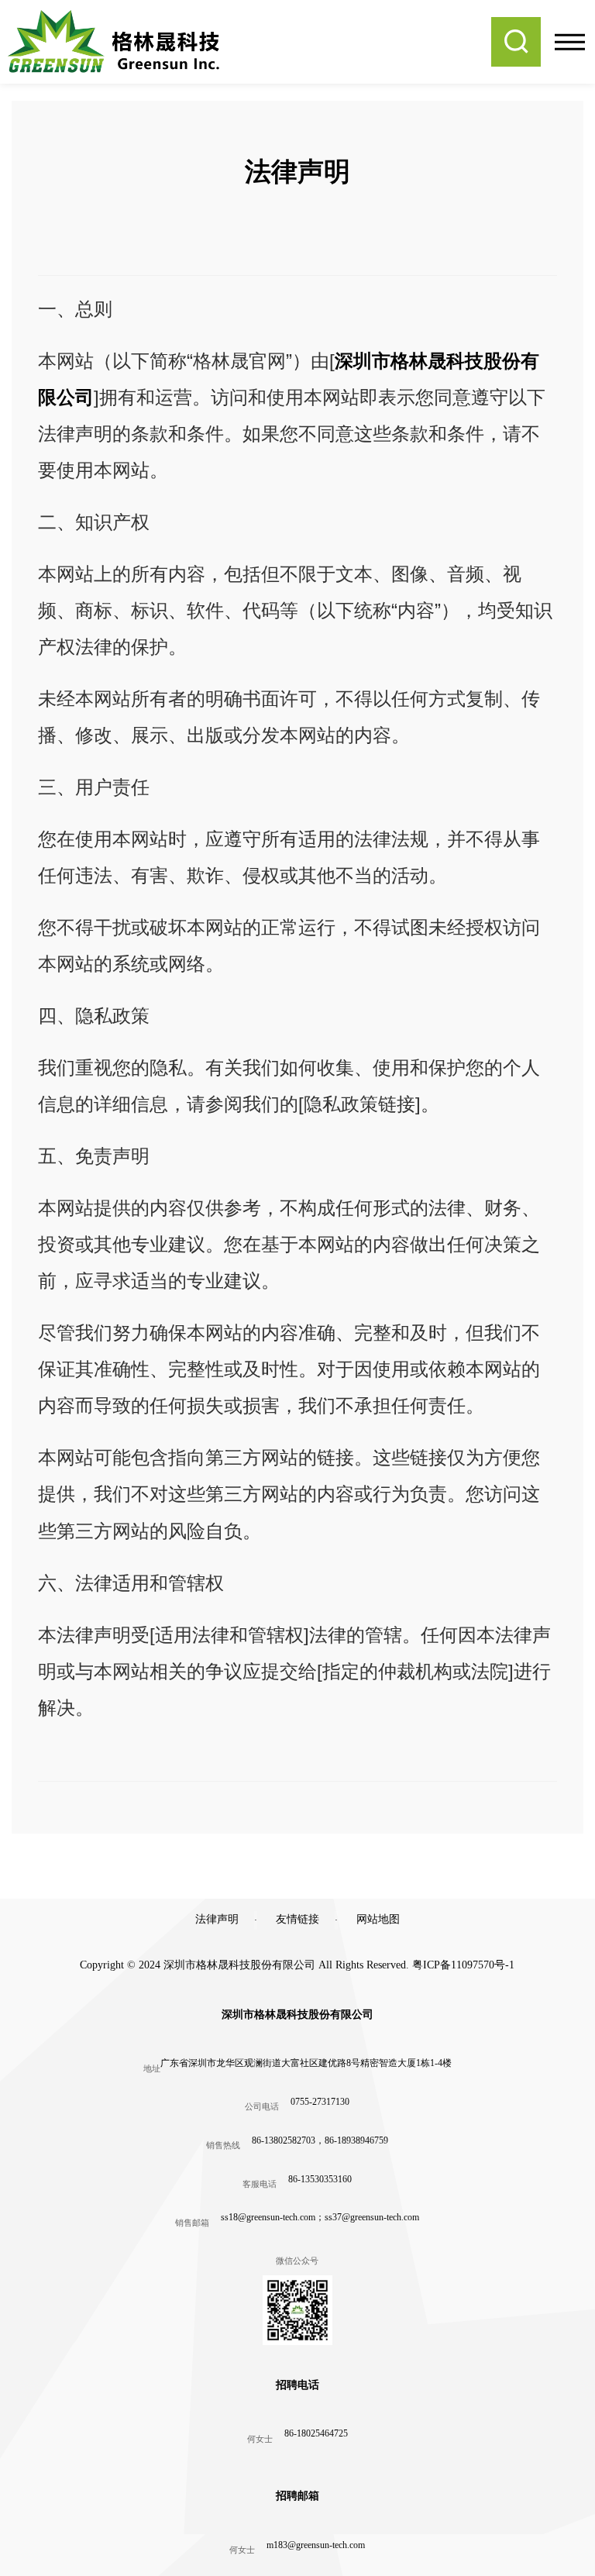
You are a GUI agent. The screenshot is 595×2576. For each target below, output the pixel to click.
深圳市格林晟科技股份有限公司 (297, 2015)
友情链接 (297, 1919)
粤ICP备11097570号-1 (463, 1965)
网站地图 (378, 1919)
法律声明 (217, 1919)
